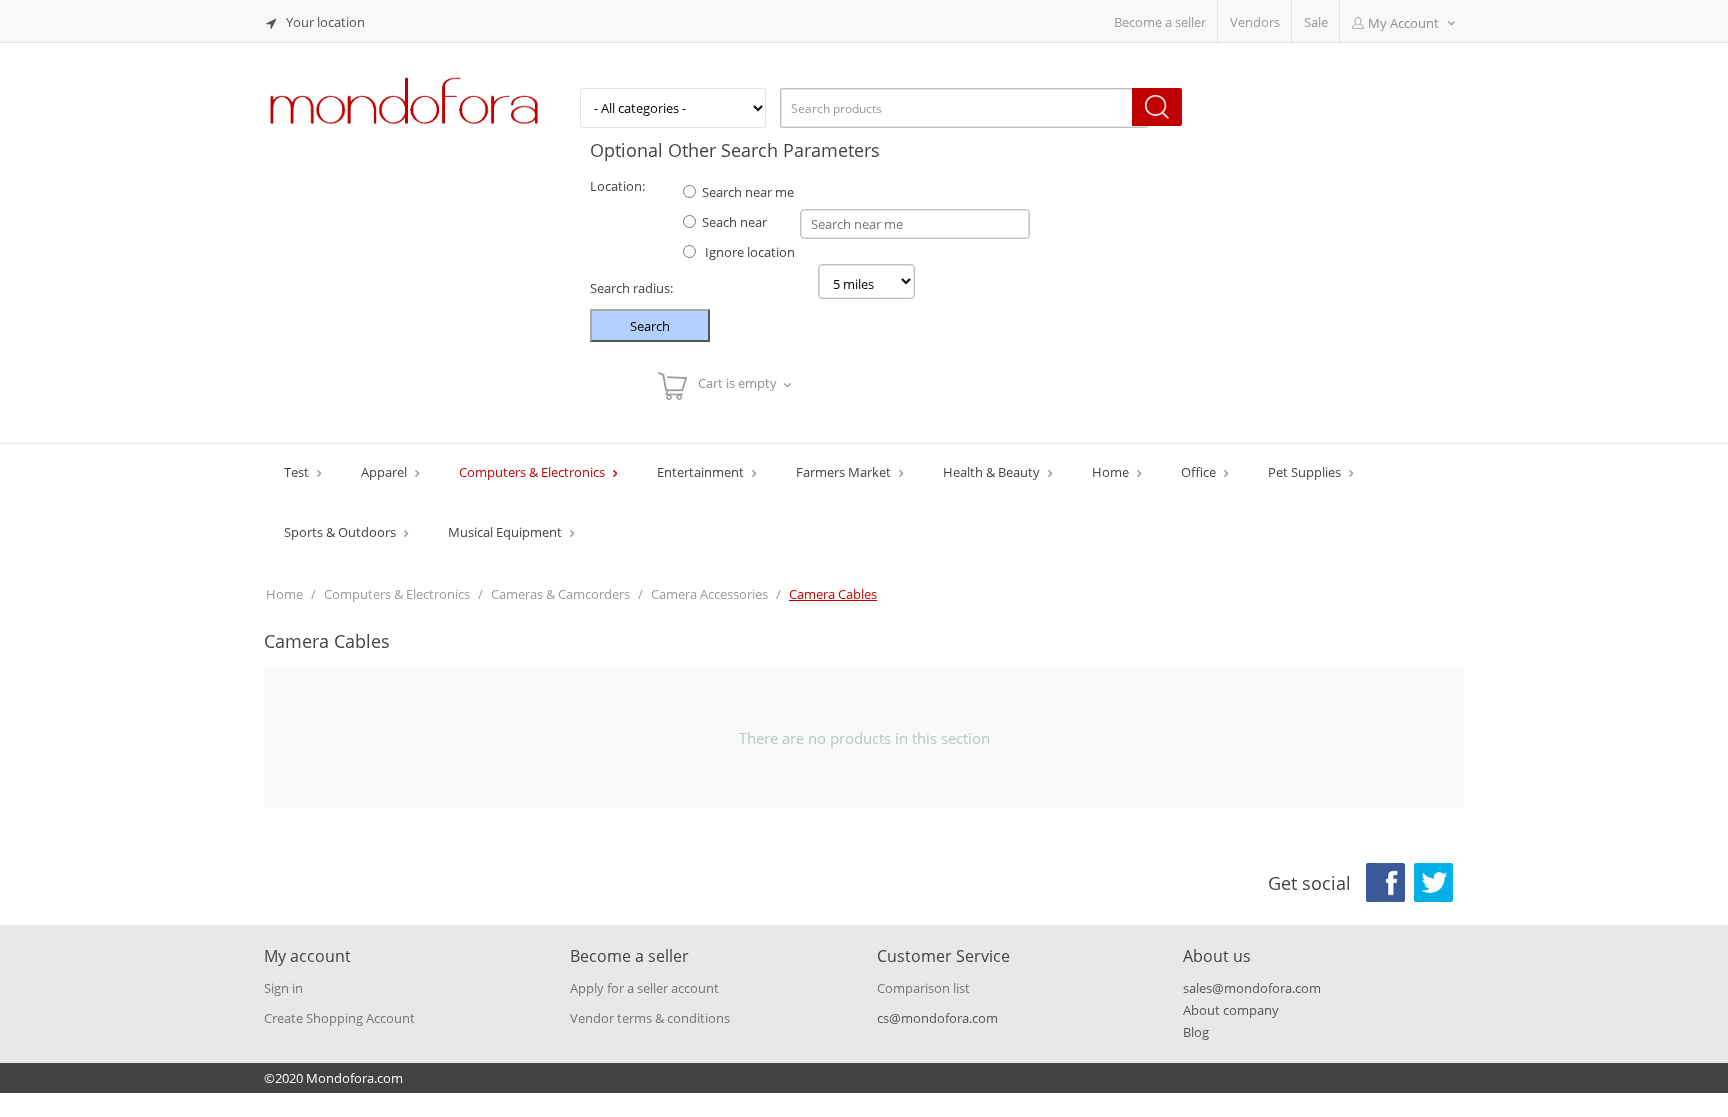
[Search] (1157, 107)
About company (1231, 1010)
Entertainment (702, 472)
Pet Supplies (1306, 472)
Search (650, 326)
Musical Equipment (506, 532)
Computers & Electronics (533, 472)
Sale (1316, 22)
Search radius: (631, 288)
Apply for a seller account (644, 988)
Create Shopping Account (339, 1018)
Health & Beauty (993, 472)
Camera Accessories (709, 594)
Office (1200, 472)
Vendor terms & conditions (650, 1018)
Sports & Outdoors (341, 532)
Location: (617, 186)
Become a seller (1160, 22)
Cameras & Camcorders (560, 594)
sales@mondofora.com (1252, 988)
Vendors (1255, 22)
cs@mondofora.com (937, 1018)
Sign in (283, 988)
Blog (1196, 1032)
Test (298, 472)
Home (1112, 472)
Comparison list (923, 988)
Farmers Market (845, 472)
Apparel (385, 472)
